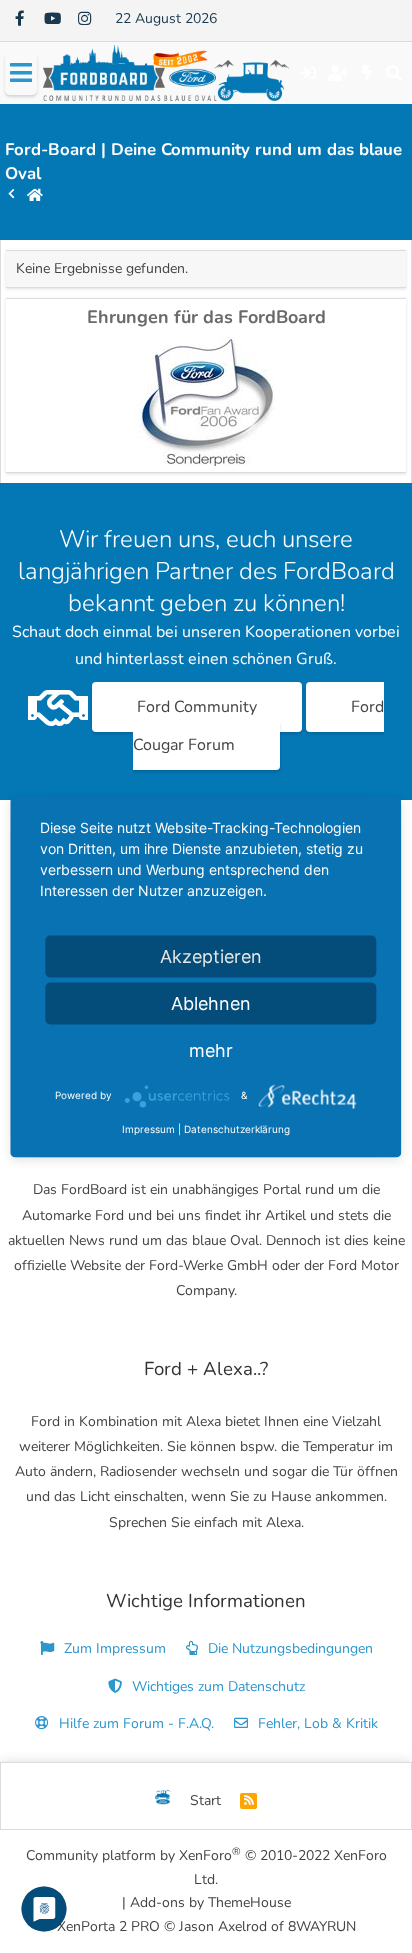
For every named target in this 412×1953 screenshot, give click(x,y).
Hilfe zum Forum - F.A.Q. (134, 1723)
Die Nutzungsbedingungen (288, 1648)
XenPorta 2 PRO (108, 1926)
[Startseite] (35, 195)
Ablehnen (211, 1002)
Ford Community (197, 707)
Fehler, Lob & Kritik (316, 1723)
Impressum (148, 1128)
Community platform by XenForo (206, 1866)
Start (205, 1800)
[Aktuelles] (367, 73)
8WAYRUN (322, 1926)
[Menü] (21, 73)
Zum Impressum (113, 1648)
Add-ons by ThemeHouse (210, 1902)
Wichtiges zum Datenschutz (216, 1686)
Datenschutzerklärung (237, 1128)
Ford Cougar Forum (259, 726)
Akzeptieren (211, 955)
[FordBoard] (163, 1801)
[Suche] (393, 73)
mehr (211, 1049)
